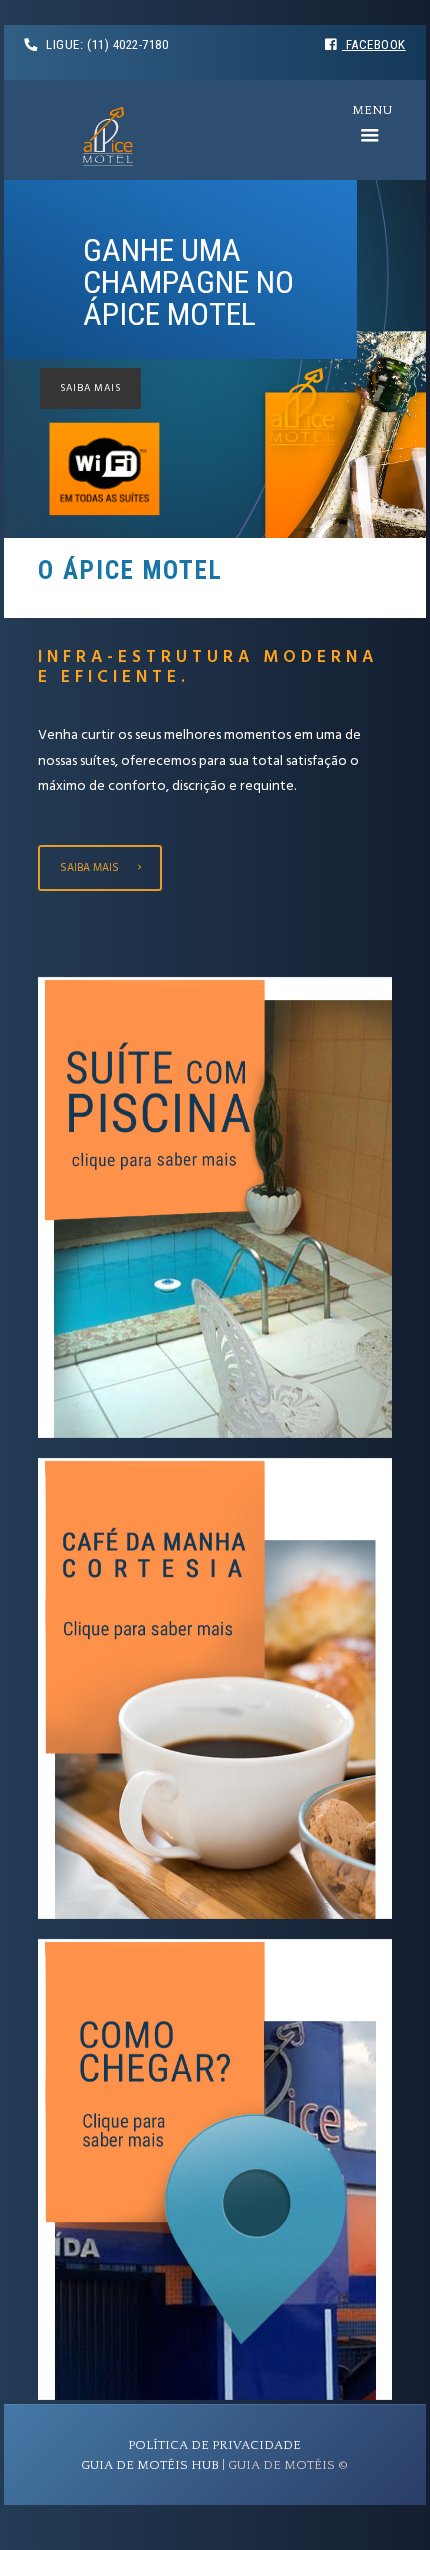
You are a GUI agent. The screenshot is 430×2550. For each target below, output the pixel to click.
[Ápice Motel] (108, 140)
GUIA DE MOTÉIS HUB (150, 2465)
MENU (369, 110)
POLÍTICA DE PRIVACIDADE (214, 2445)
